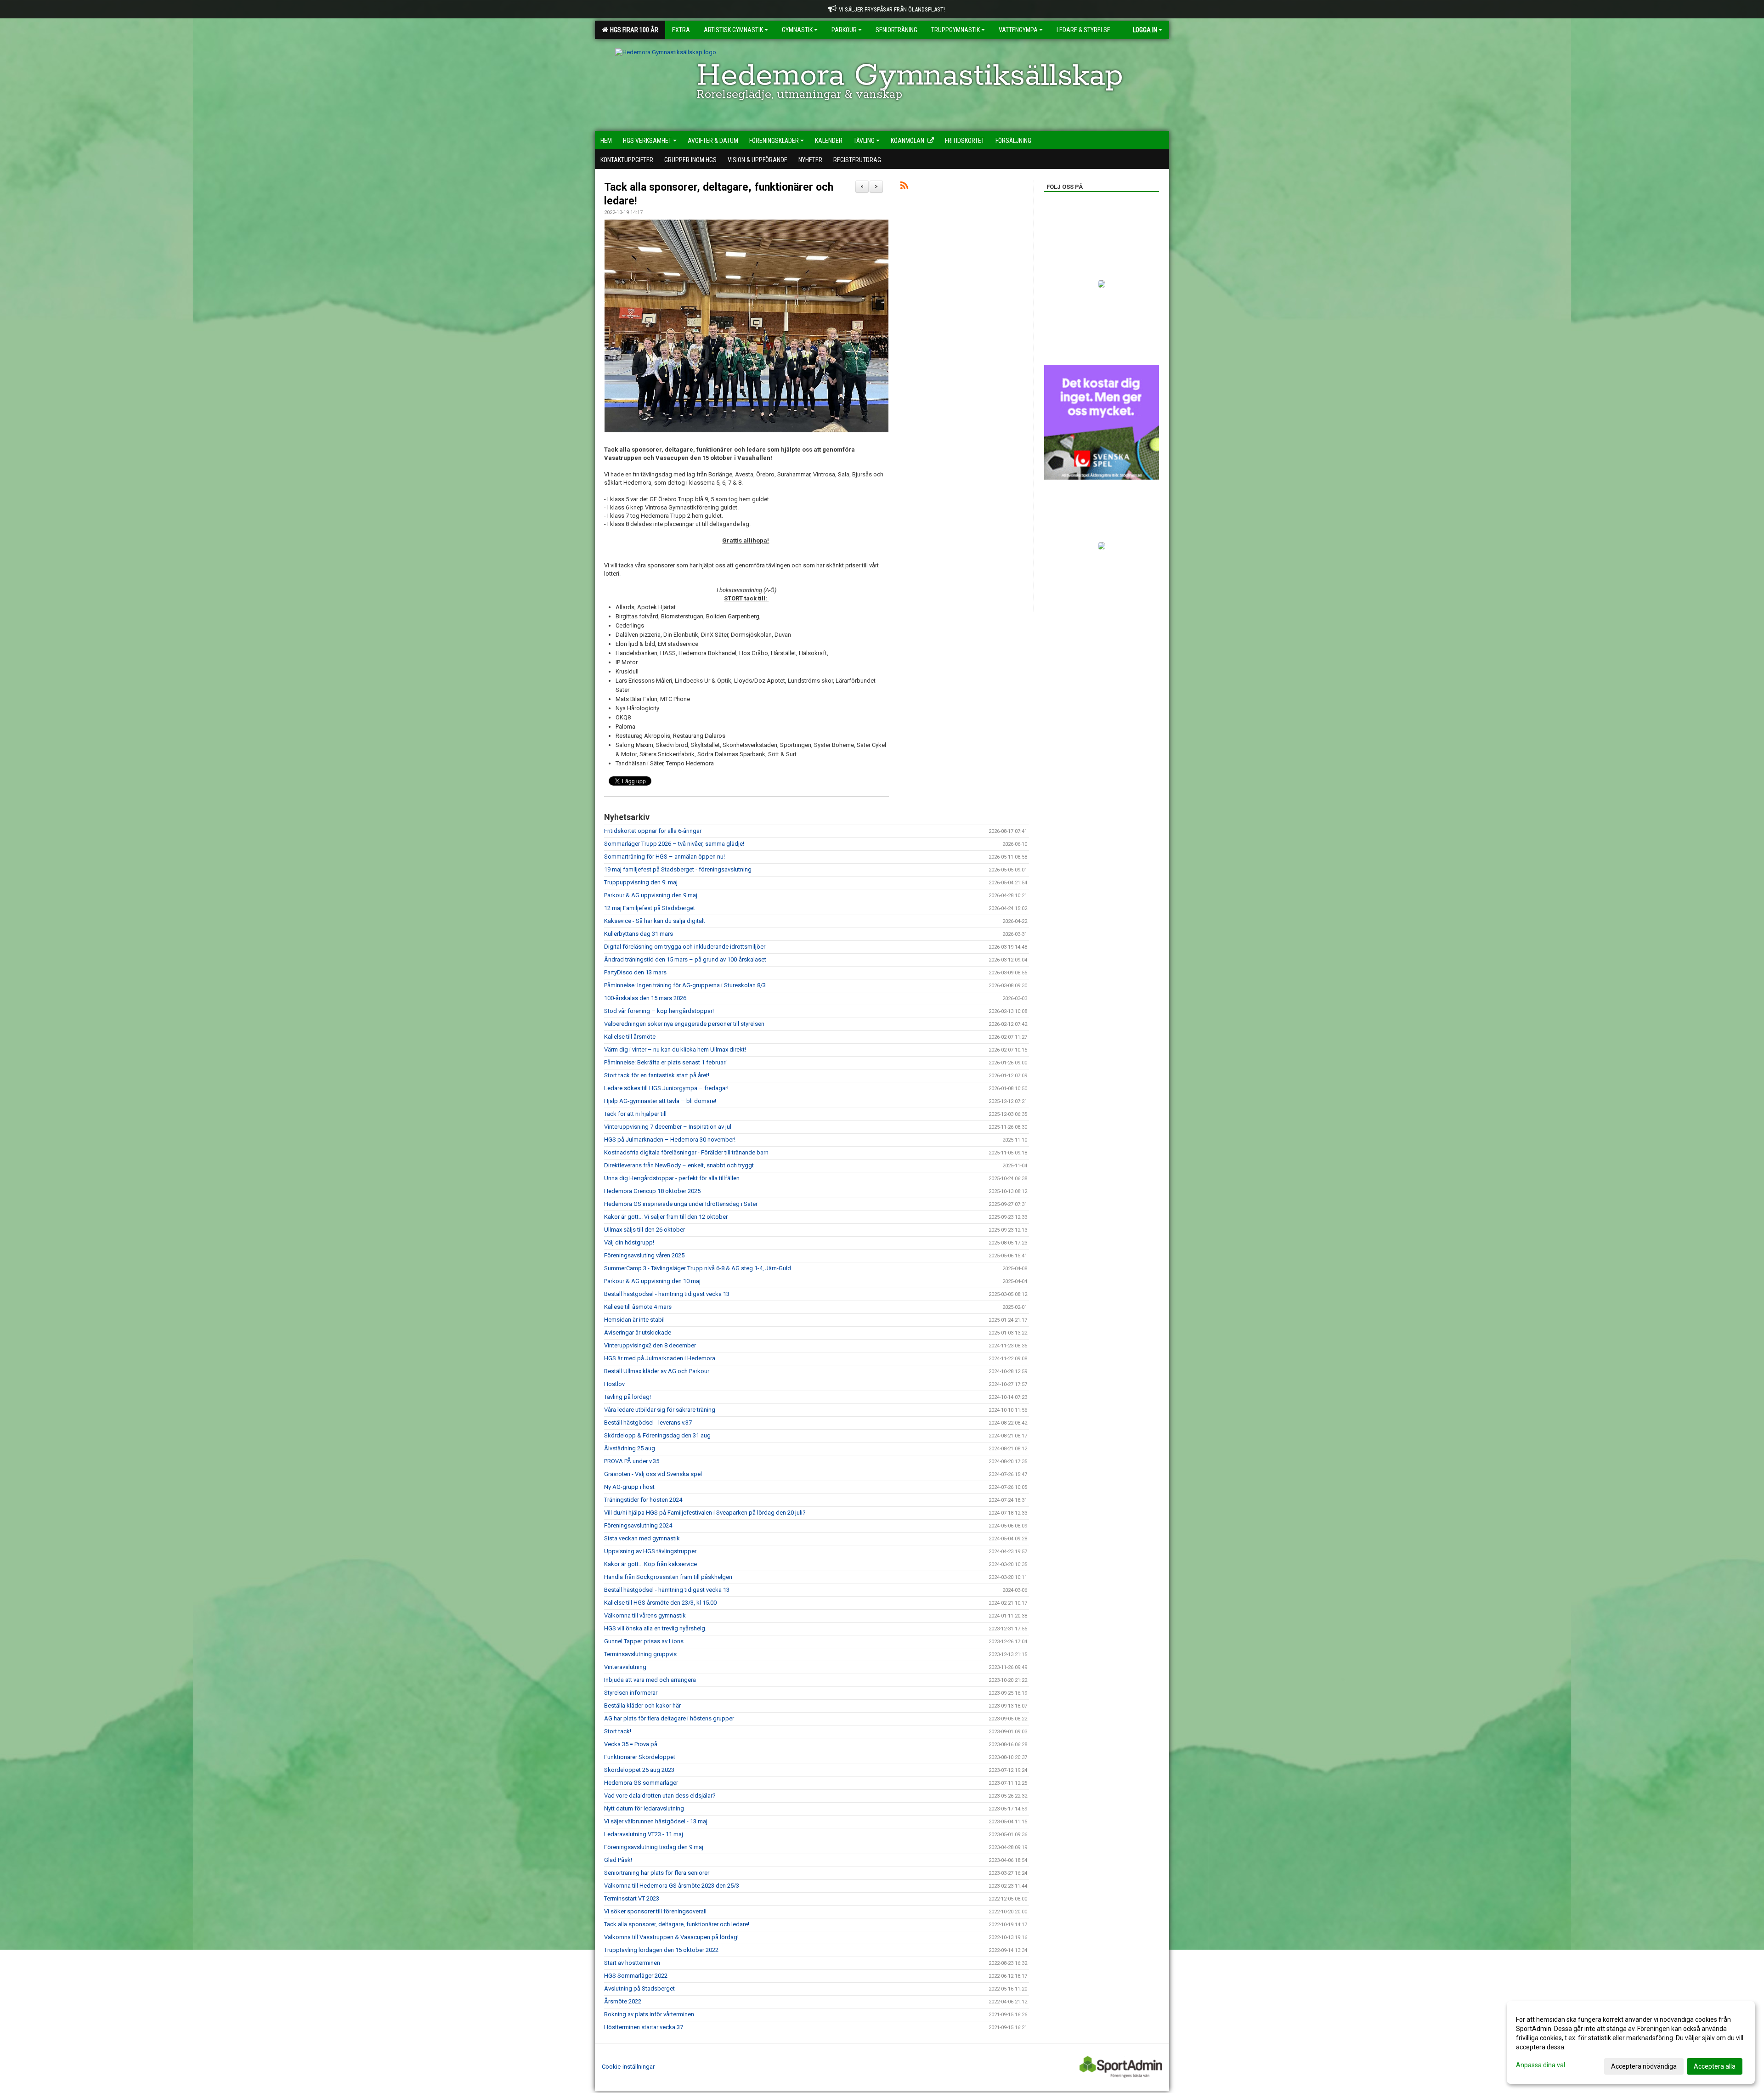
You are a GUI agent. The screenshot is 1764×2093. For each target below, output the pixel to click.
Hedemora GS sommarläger (641, 1783)
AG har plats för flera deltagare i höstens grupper (669, 1718)
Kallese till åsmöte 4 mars (638, 1307)
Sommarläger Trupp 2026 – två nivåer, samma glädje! (674, 844)
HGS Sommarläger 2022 (636, 1976)
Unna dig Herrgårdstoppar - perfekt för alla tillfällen (672, 1178)
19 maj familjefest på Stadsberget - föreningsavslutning (678, 869)
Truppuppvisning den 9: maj (641, 882)
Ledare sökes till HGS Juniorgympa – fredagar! (666, 1088)
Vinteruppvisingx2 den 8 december (650, 1345)
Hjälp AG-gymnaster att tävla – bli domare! (660, 1101)
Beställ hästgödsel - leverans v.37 (648, 1423)
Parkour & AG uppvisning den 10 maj (652, 1281)
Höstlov (614, 1384)
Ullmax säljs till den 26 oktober (645, 1230)
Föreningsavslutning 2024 (638, 1525)
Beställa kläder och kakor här (642, 1706)
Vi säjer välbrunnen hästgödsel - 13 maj (656, 1821)
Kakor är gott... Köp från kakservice (650, 1564)
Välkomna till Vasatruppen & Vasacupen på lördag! (671, 1937)
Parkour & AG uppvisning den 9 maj (651, 895)
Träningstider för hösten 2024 (643, 1500)
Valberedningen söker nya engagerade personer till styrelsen (684, 1024)
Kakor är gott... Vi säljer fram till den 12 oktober (666, 1217)
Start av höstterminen (632, 1963)
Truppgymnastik (955, 30)
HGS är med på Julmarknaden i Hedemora (660, 1358)
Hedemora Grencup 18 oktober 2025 (652, 1191)
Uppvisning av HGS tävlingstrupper (650, 1551)
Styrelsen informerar (631, 1693)
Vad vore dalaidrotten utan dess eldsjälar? (660, 1796)
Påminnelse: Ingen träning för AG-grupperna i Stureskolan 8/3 (685, 985)
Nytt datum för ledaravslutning (644, 1808)
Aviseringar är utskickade (638, 1332)
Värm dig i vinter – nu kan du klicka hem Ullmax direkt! (675, 1049)
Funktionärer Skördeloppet (640, 1757)
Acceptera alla (1715, 2066)
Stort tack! (618, 1731)
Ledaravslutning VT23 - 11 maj (644, 1834)
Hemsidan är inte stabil (634, 1320)
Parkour (844, 30)
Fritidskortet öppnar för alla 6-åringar (653, 831)
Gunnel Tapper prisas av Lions (644, 1641)
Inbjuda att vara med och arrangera (650, 1680)
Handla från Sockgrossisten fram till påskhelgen (668, 1577)
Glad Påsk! (618, 1860)
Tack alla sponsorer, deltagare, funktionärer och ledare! (677, 1924)
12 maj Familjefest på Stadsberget (650, 908)
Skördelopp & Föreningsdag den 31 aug (657, 1435)
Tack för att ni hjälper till (635, 1114)
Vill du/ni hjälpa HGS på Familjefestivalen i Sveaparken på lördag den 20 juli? (705, 1513)
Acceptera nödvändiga (1644, 2066)
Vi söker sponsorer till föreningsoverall (655, 1911)
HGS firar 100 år (633, 30)
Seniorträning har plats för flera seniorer (657, 1873)
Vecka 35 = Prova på (631, 1744)
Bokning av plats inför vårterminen (649, 2014)
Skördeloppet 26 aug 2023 (639, 1770)
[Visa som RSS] (904, 187)
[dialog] (1631, 2042)
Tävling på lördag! (628, 1397)
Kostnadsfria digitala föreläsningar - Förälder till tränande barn (686, 1152)
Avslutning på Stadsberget (639, 1988)
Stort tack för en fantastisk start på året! (657, 1075)
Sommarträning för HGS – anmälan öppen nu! (664, 857)
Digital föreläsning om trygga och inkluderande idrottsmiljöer (685, 947)
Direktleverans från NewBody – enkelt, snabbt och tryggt (679, 1165)
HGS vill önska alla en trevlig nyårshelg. (655, 1628)
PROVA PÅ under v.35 (632, 1461)
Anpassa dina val (1541, 2065)
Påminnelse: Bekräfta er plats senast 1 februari (665, 1062)
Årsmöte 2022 (623, 2001)
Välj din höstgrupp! (629, 1242)
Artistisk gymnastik (733, 30)
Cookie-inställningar (628, 2067)
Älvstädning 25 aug (630, 1448)
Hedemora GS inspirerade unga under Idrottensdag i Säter (681, 1204)
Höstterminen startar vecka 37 (644, 2027)
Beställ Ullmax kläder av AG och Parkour (657, 1371)
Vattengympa (1018, 30)
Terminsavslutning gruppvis (640, 1654)
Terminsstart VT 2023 (632, 1898)
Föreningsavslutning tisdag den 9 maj (654, 1847)
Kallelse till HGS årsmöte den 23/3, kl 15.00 (660, 1603)
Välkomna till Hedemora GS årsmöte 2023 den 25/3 (672, 1886)
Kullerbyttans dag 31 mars (639, 934)
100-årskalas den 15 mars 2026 (645, 998)
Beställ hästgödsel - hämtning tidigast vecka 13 (667, 1294)
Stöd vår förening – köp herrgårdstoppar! (659, 1011)
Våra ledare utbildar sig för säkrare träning (660, 1410)
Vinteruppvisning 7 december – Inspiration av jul (668, 1127)
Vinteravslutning (625, 1667)
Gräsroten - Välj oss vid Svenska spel (653, 1474)
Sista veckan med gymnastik (642, 1538)
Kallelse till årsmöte (630, 1037)
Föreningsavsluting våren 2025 (644, 1255)
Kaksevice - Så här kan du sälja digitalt (655, 921)
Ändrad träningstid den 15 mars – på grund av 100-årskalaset (685, 959)
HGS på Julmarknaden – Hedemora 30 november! (670, 1140)
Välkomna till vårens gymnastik (645, 1615)
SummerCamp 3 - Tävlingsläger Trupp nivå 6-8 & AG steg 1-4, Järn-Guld (698, 1268)
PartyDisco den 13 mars (635, 972)
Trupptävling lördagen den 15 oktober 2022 (661, 1950)
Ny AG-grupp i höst (629, 1487)
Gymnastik (797, 30)
